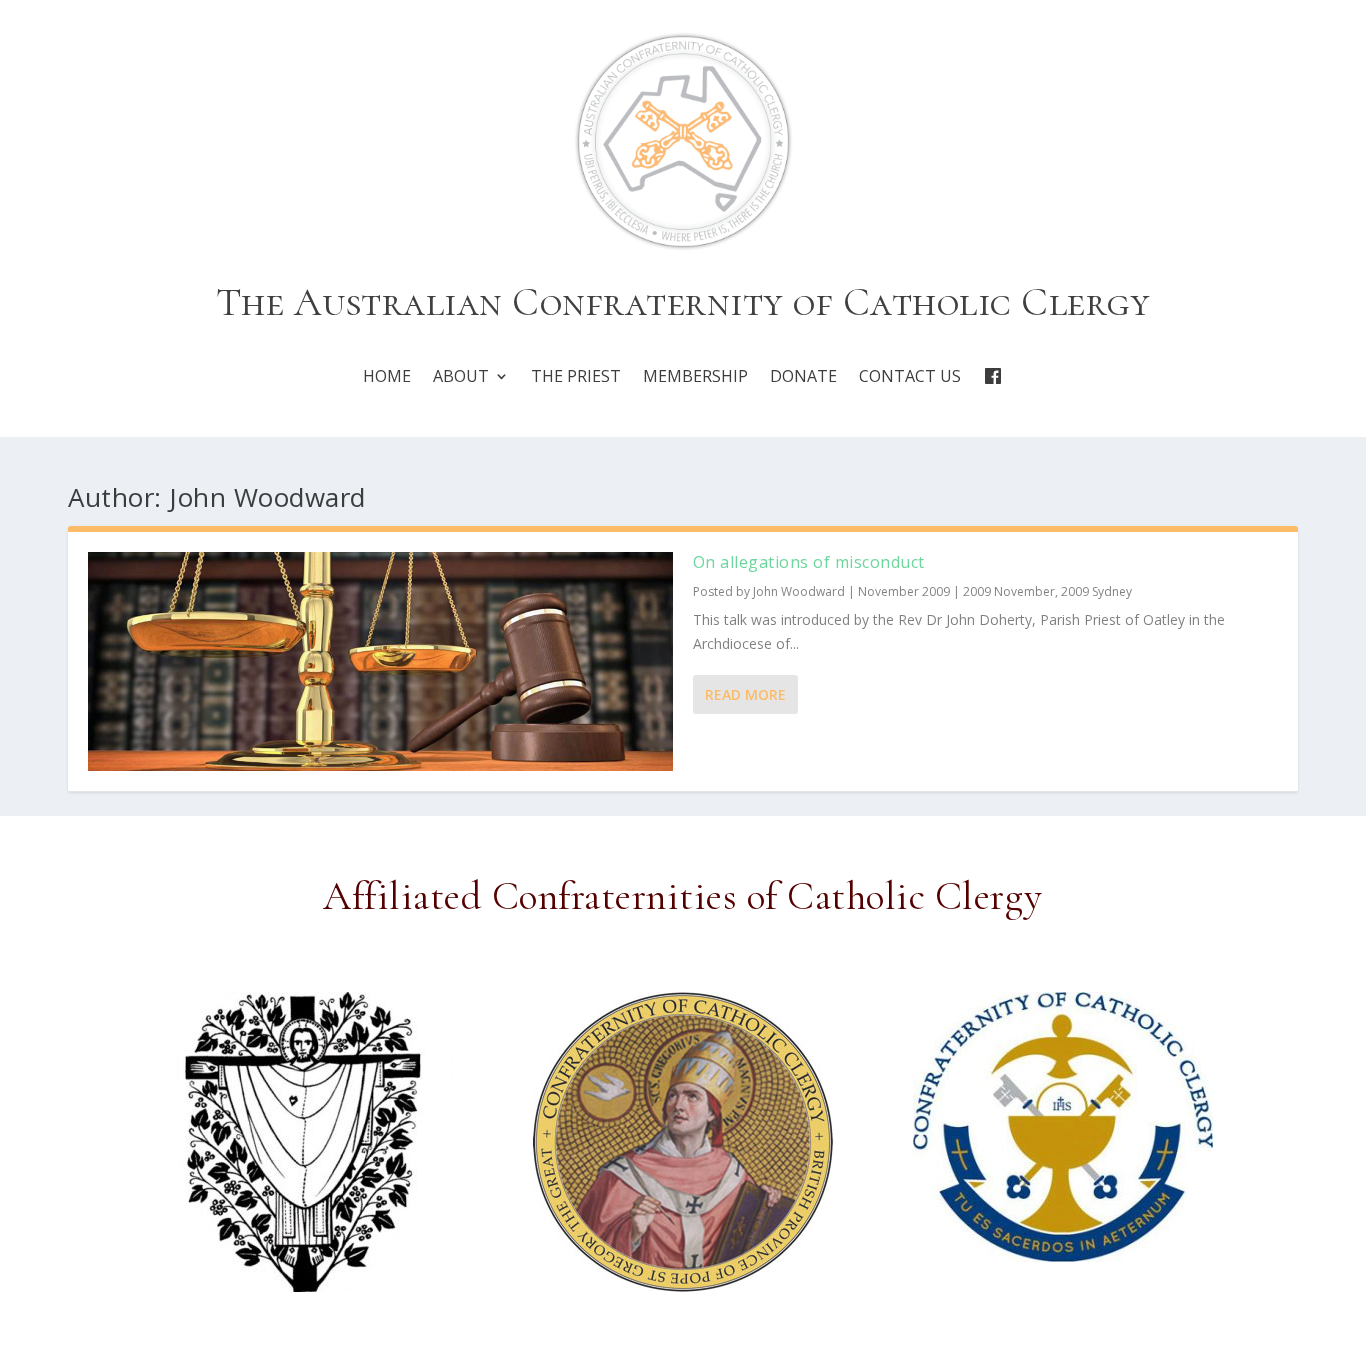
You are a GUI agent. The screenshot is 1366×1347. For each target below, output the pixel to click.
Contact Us (910, 376)
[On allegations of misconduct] (380, 661)
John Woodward (799, 591)
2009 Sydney (1096, 591)
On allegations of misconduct (809, 562)
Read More (745, 694)
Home (387, 376)
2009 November (1009, 591)
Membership (695, 376)
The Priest (576, 376)
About (461, 376)
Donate (803, 376)
